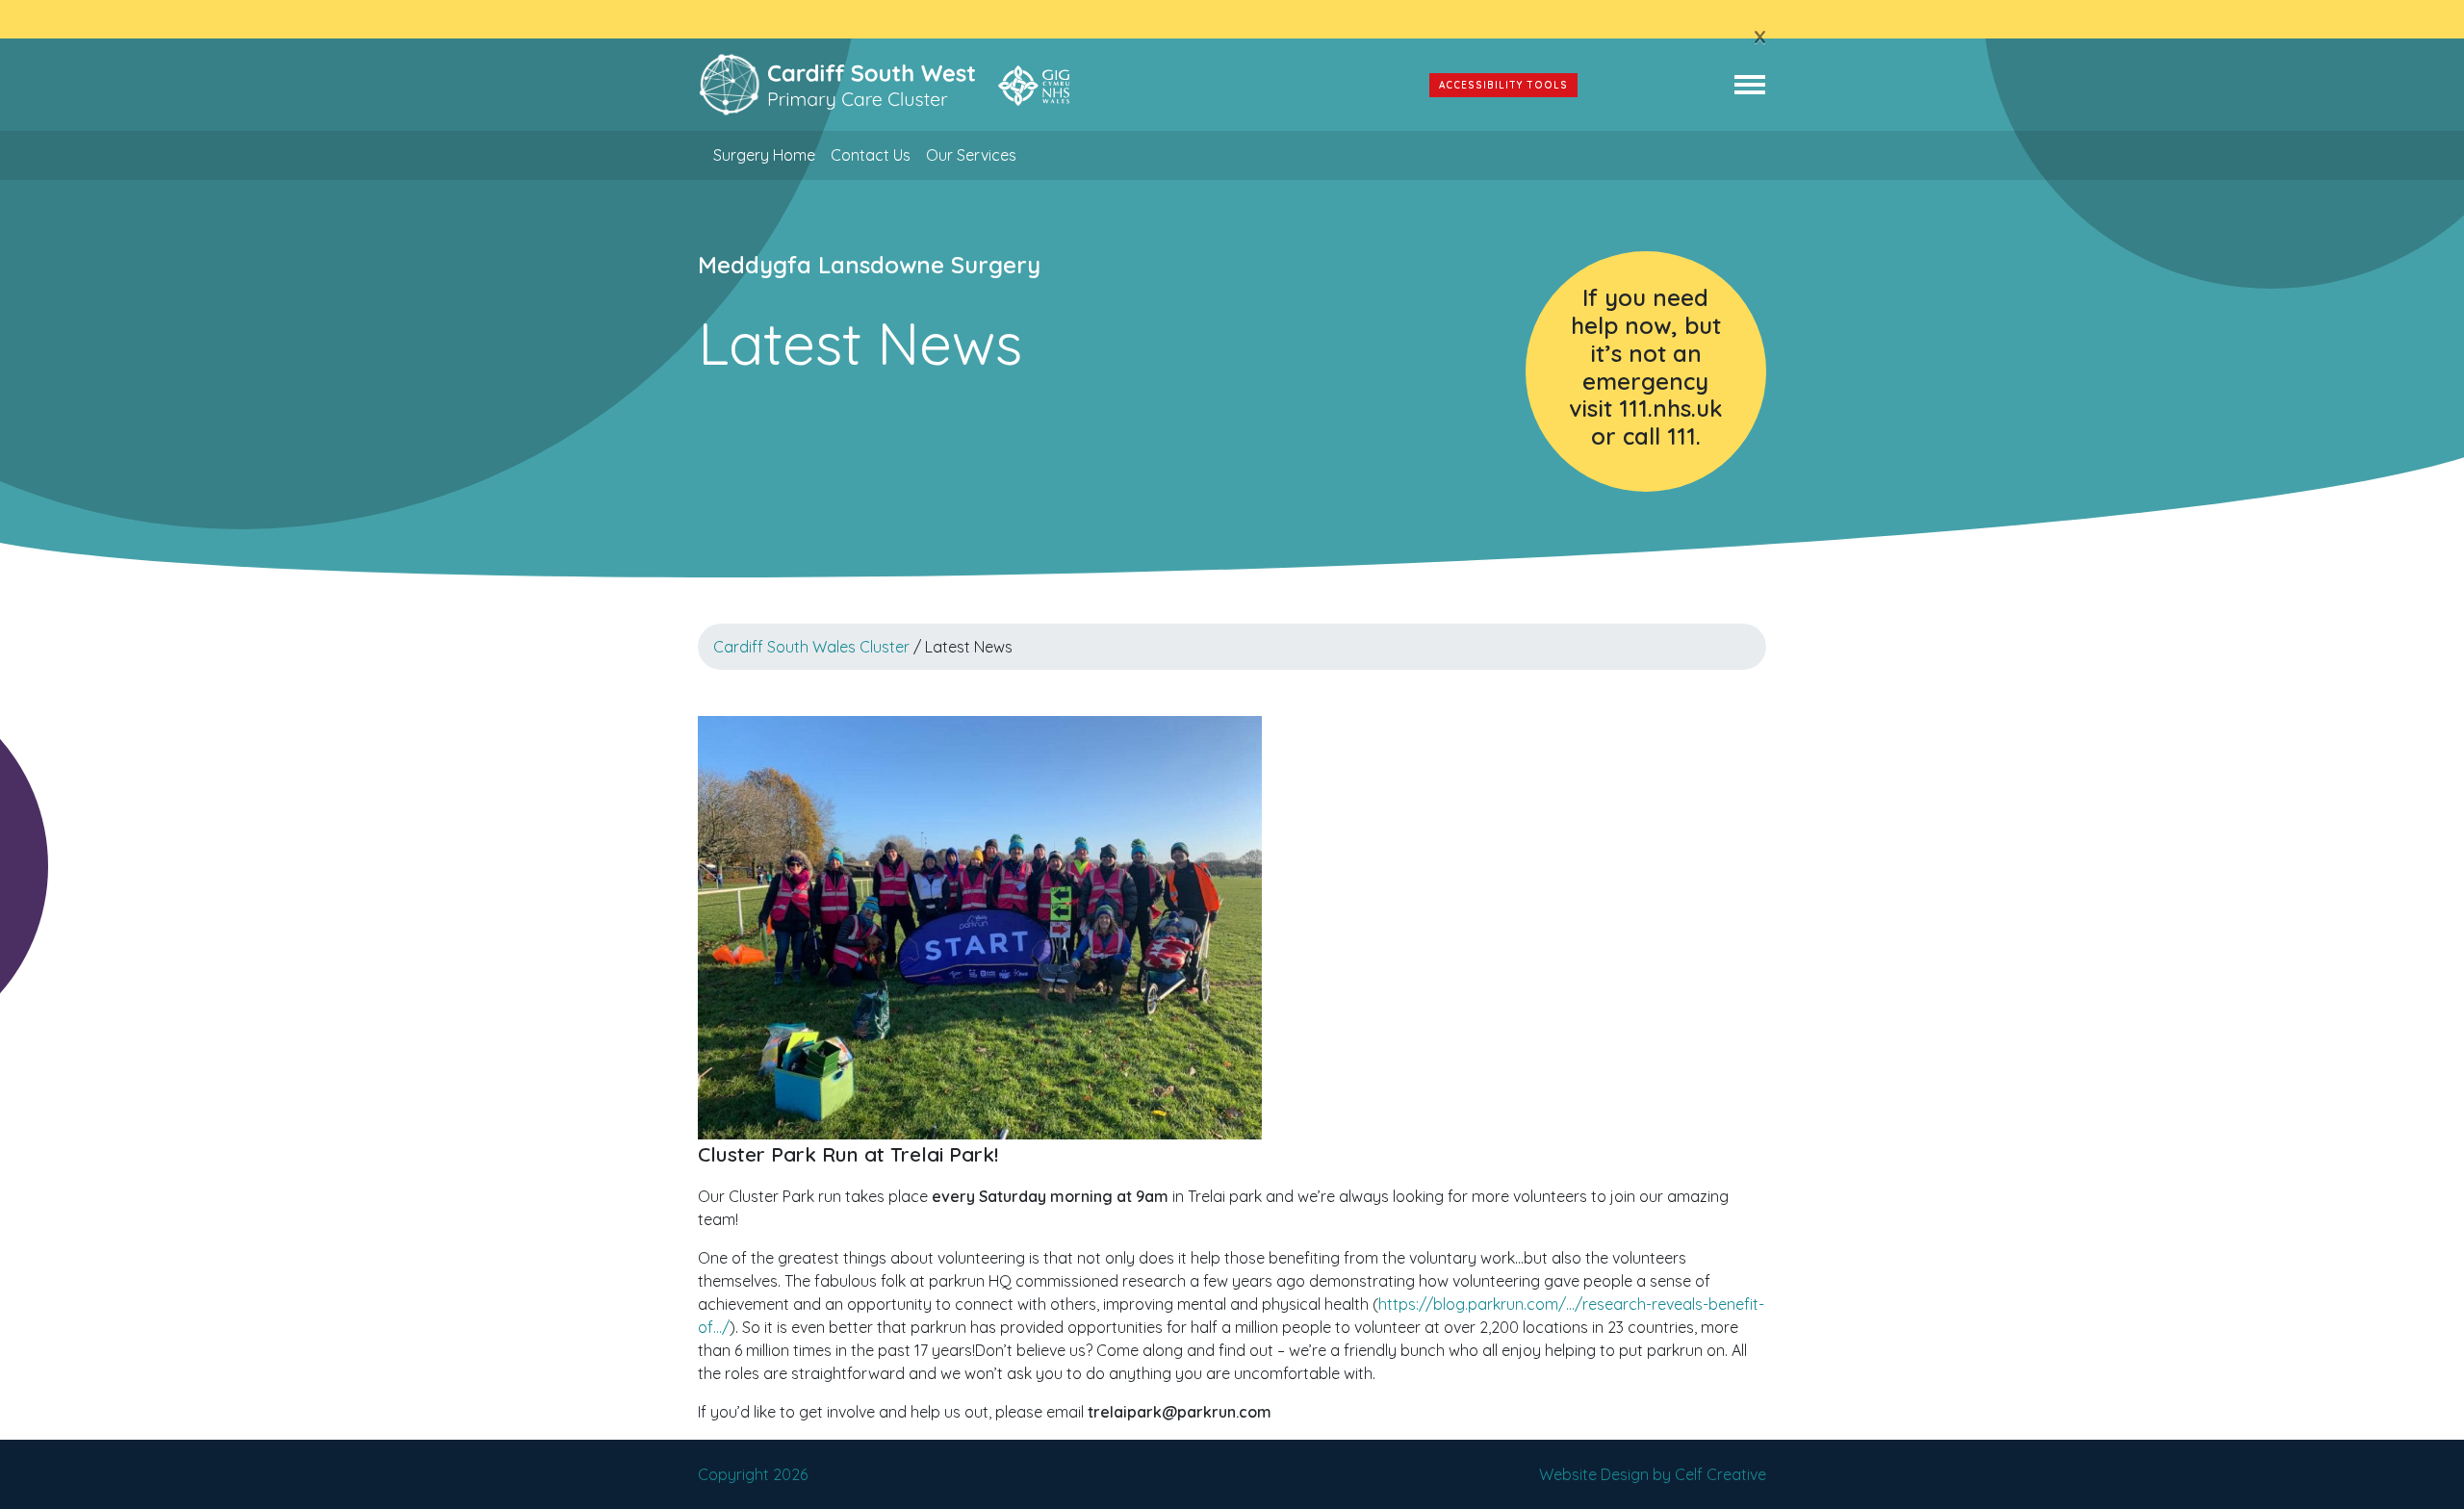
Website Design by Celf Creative (1653, 1474)
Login (1655, 85)
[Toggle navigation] (1750, 85)
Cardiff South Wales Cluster (811, 647)
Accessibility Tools (1503, 85)
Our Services (971, 155)
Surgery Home (764, 155)
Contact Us (871, 155)
